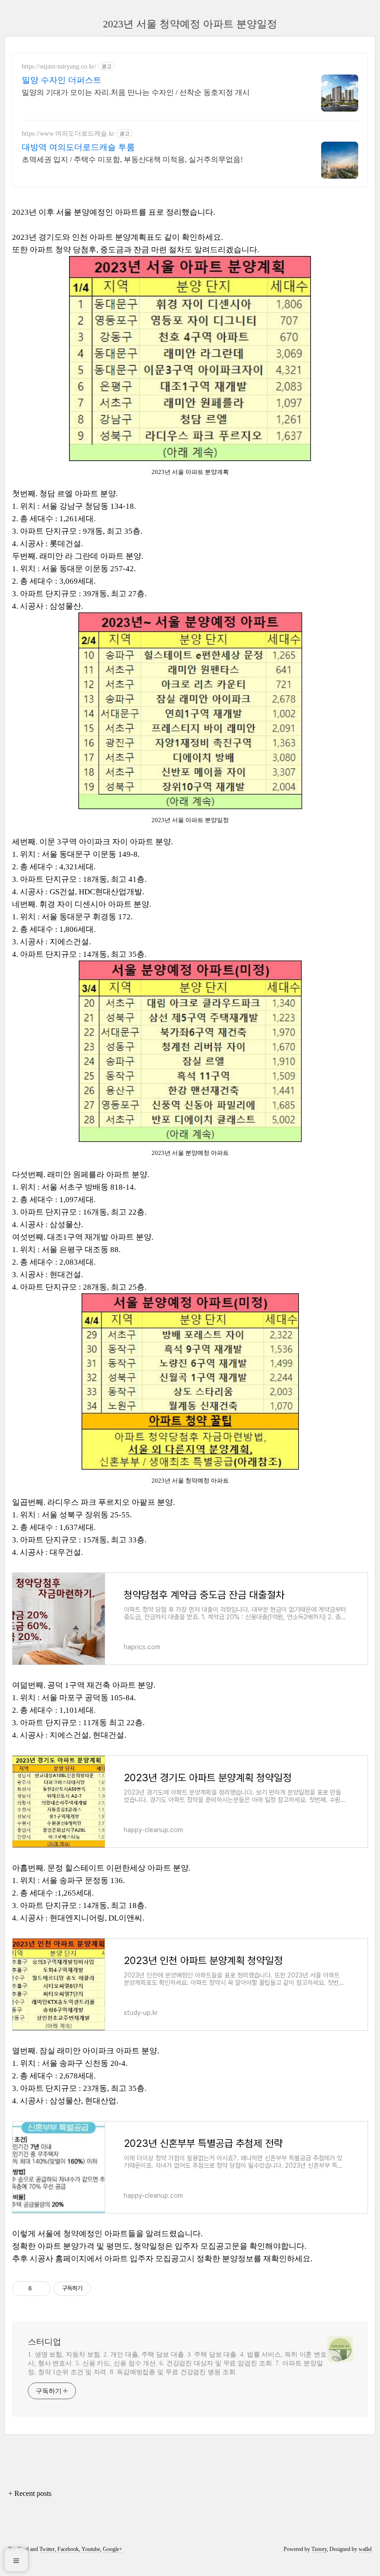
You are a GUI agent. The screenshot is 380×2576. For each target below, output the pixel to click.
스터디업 (44, 2342)
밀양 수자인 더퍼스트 (62, 80)
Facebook (68, 2549)
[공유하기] (41, 2289)
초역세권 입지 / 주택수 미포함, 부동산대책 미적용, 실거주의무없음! (132, 159)
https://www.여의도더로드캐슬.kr (68, 134)
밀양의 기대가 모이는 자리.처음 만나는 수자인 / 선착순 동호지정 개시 (136, 92)
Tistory (319, 2549)
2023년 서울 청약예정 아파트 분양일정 (190, 24)
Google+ (113, 2549)
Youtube (91, 2549)
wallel (365, 2549)
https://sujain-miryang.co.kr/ (59, 66)
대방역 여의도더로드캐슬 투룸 (78, 147)
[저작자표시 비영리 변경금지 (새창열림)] (103, 2289)
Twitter (47, 2549)
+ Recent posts (30, 2493)
